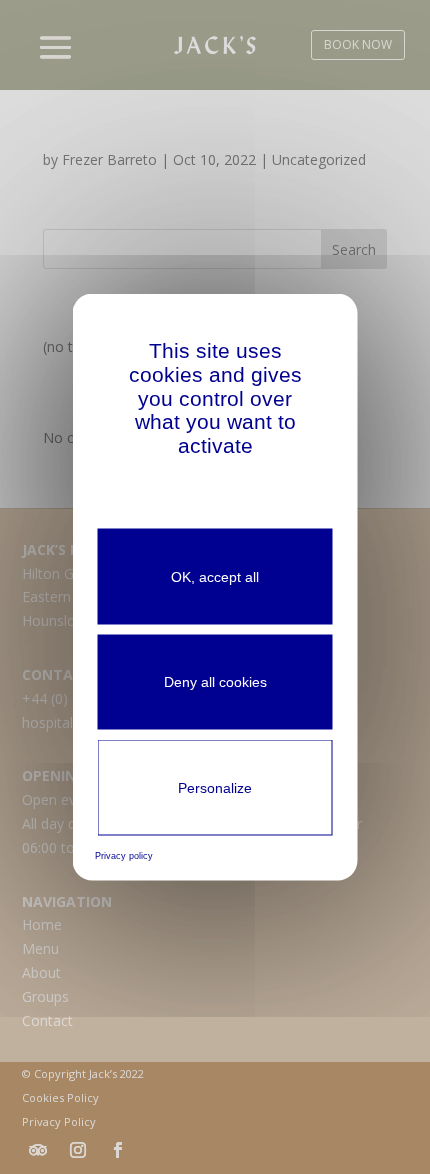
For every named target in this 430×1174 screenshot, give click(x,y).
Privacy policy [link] (124, 856)
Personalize (215, 788)
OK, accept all (215, 576)
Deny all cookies (215, 682)
